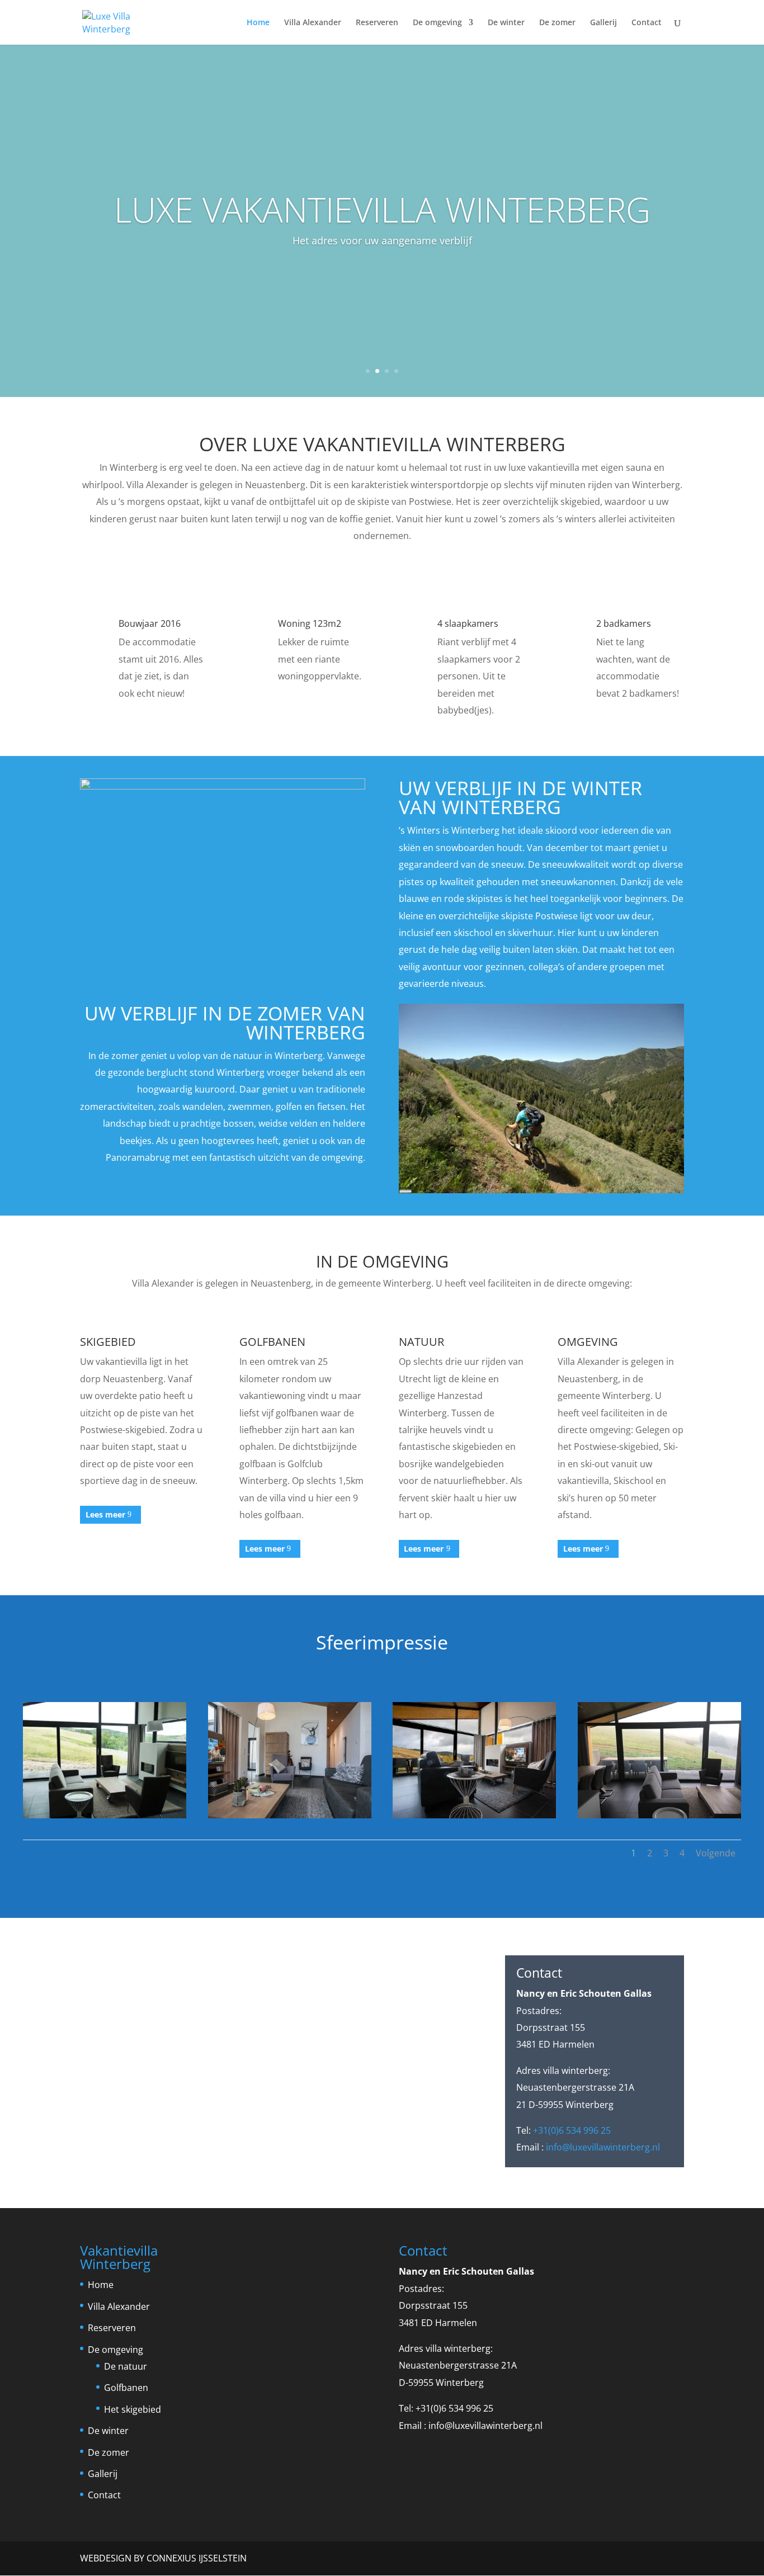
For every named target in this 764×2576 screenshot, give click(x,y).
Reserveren (377, 23)
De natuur (126, 2366)
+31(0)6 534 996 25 (572, 2130)
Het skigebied (133, 2409)
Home (258, 23)
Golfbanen (126, 2388)
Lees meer (105, 1514)
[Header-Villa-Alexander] (105, 1815)
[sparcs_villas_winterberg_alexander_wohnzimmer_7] (290, 1815)
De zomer (557, 23)
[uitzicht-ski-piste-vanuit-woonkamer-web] (659, 1815)
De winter (506, 23)
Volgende (716, 1853)
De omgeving (437, 23)
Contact (647, 23)
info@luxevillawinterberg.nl (603, 2147)
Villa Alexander (313, 23)
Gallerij (603, 23)
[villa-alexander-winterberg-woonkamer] (474, 1815)
